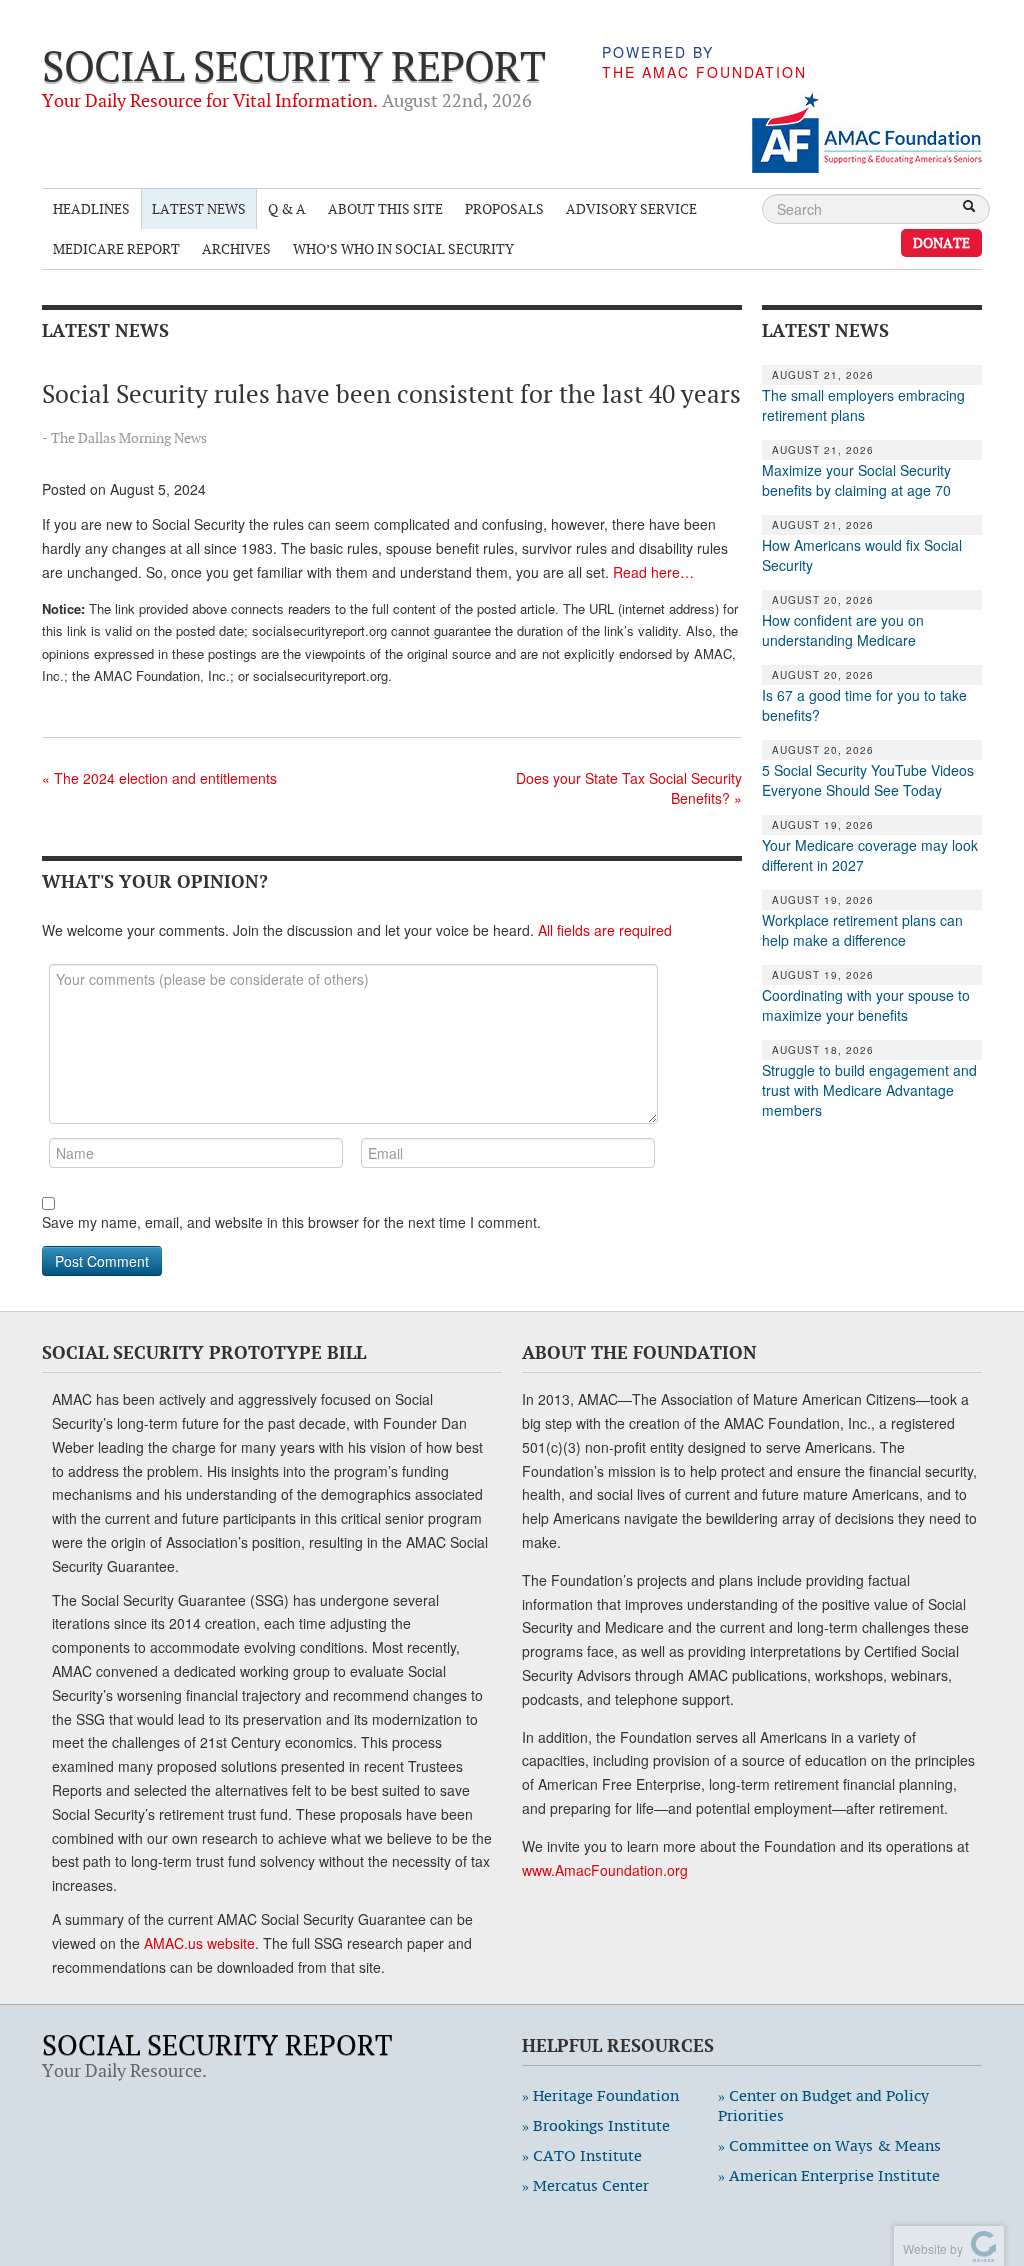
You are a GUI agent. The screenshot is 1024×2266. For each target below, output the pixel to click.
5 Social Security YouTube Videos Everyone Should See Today (868, 780)
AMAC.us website (199, 1943)
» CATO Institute (582, 2155)
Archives (236, 248)
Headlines (91, 208)
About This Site (385, 208)
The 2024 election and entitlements (159, 778)
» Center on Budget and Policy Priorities (823, 2105)
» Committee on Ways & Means (829, 2145)
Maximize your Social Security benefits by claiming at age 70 (856, 480)
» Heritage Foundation (600, 2095)
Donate (941, 242)
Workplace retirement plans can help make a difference (862, 930)
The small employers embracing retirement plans (863, 405)
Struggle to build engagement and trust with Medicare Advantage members (869, 1090)
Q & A (287, 208)
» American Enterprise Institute (829, 2175)
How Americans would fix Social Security (862, 555)
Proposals (504, 208)
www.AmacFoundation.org (605, 1870)
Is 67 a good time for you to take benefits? (864, 705)
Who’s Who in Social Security (403, 248)
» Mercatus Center (585, 2185)
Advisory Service (631, 208)
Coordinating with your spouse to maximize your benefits (866, 1005)
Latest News (199, 208)
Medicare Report (116, 248)
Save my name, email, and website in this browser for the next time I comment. (291, 1222)
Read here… (653, 572)
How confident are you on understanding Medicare (843, 630)
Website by (930, 2248)
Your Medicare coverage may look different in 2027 (870, 855)
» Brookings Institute (596, 2125)
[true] (969, 208)
